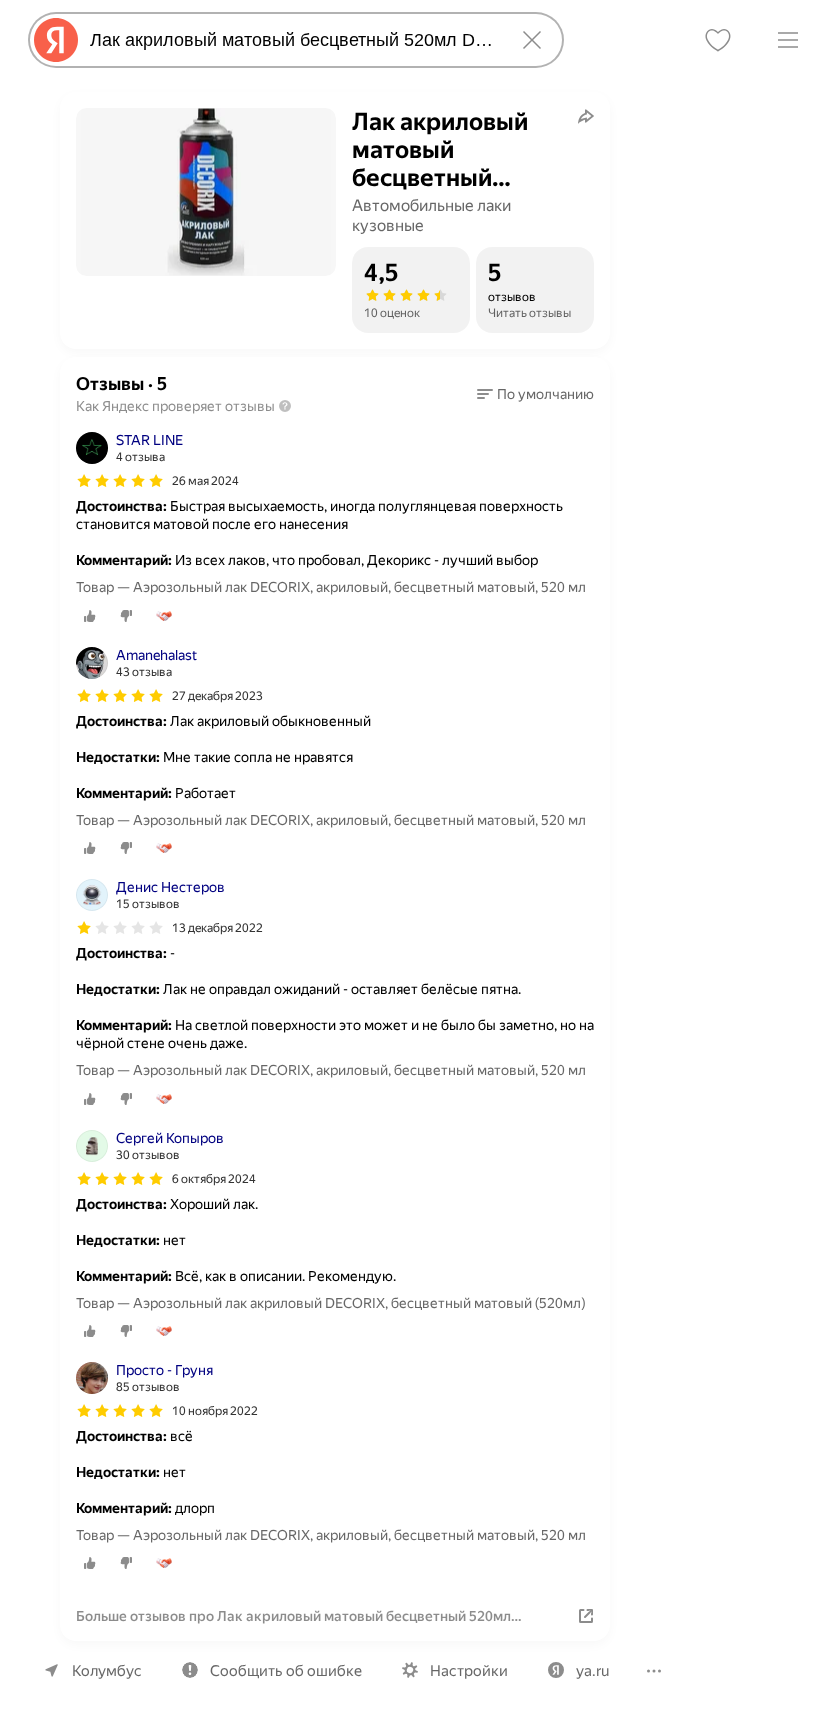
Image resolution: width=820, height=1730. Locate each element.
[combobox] (292, 40)
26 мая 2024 (205, 481)
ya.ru (592, 1671)
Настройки (469, 1671)
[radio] (90, 616)
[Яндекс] (56, 40)
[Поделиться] (586, 116)
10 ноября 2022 (215, 1411)
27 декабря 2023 (217, 696)
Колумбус (107, 1671)
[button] (535, 394)
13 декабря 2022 (217, 928)
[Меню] (788, 40)
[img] (120, 481)
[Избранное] (718, 40)
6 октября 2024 (214, 1179)
